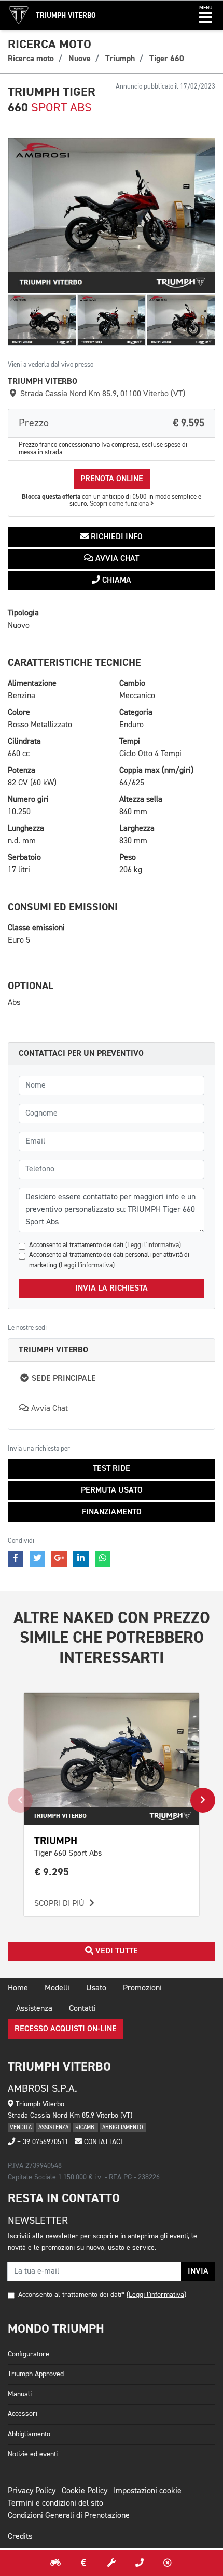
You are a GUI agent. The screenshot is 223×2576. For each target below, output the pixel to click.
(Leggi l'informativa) (156, 2295)
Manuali (20, 2394)
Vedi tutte (116, 1951)
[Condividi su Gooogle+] (59, 1559)
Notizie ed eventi (33, 2454)
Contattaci (102, 2142)
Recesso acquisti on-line (66, 2029)
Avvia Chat (116, 559)
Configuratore (29, 2354)
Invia (198, 2271)
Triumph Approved (36, 2374)
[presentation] (20, 1800)
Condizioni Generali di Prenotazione (69, 2516)
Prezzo (112, 423)
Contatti (82, 2009)
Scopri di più (60, 1904)
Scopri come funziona (120, 504)
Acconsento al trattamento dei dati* (71, 2295)
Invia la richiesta (112, 1289)
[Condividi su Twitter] (37, 1559)
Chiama (116, 581)
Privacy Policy (32, 2491)
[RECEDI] (168, 2563)
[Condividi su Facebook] (16, 1559)
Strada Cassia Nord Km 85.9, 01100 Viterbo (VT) (102, 394)
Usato (96, 1988)
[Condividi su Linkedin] (81, 1559)
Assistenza (34, 2009)
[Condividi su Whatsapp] (103, 1559)
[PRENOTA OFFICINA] (112, 2563)
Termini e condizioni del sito (55, 2503)
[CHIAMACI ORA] (140, 2563)
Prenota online (112, 479)
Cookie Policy (85, 2491)
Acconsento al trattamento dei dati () (105, 1245)
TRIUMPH (56, 1841)
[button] (206, 15)
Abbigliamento (29, 2434)
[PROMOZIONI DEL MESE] (83, 2563)
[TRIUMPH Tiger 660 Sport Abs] (112, 216)
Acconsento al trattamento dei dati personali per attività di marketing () (109, 1260)
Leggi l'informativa (153, 1245)
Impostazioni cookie (148, 2491)
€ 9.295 (52, 1872)
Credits (20, 2537)
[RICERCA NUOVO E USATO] (55, 2563)
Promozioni (142, 1988)
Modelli (57, 1988)
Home (18, 1988)
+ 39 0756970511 (42, 2142)
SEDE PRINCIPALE (63, 1379)
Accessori (23, 2414)
